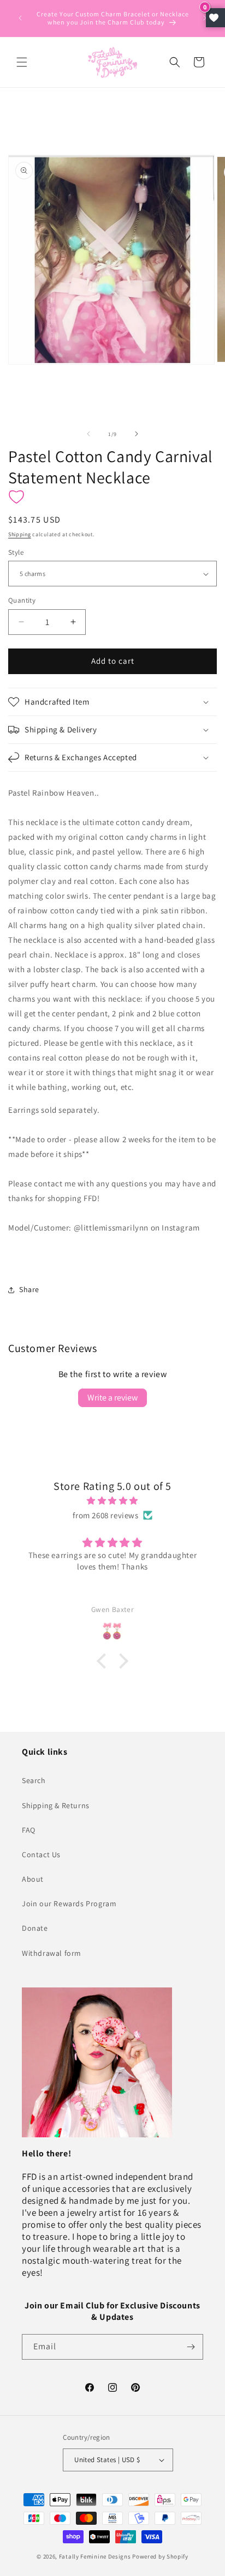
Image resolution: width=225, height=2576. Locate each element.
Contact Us (41, 1854)
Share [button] (29, 1289)
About (33, 1879)
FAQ (29, 1830)
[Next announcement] (205, 18)
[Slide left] (88, 434)
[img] (112, 1501)
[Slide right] (137, 434)
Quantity (22, 600)
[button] (22, 62)
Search (34, 1780)
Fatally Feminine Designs (95, 2556)
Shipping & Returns (56, 1805)
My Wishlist (215, 18)
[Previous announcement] (20, 18)
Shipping (20, 534)
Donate (35, 1928)
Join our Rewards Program (69, 1904)
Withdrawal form (52, 1953)
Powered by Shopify (160, 2556)
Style (16, 552)
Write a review (112, 1398)
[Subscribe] (191, 2347)
